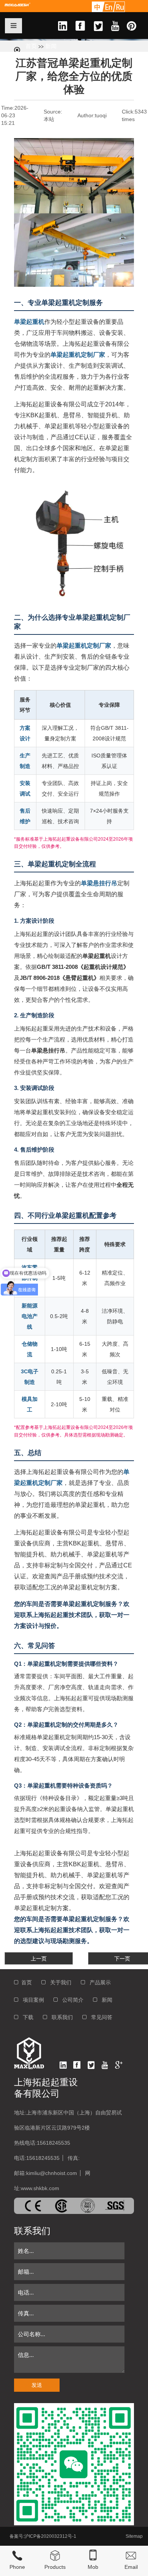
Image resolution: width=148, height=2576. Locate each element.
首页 (31, 46)
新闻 (51, 46)
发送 (37, 2385)
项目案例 (31, 2000)
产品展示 (98, 1982)
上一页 (39, 1959)
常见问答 (99, 2017)
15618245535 (54, 2143)
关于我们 (58, 1982)
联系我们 (60, 2017)
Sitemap (134, 2536)
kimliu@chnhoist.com (52, 2173)
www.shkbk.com (40, 2188)
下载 (26, 2017)
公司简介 (71, 2000)
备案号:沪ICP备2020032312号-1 (43, 2536)
